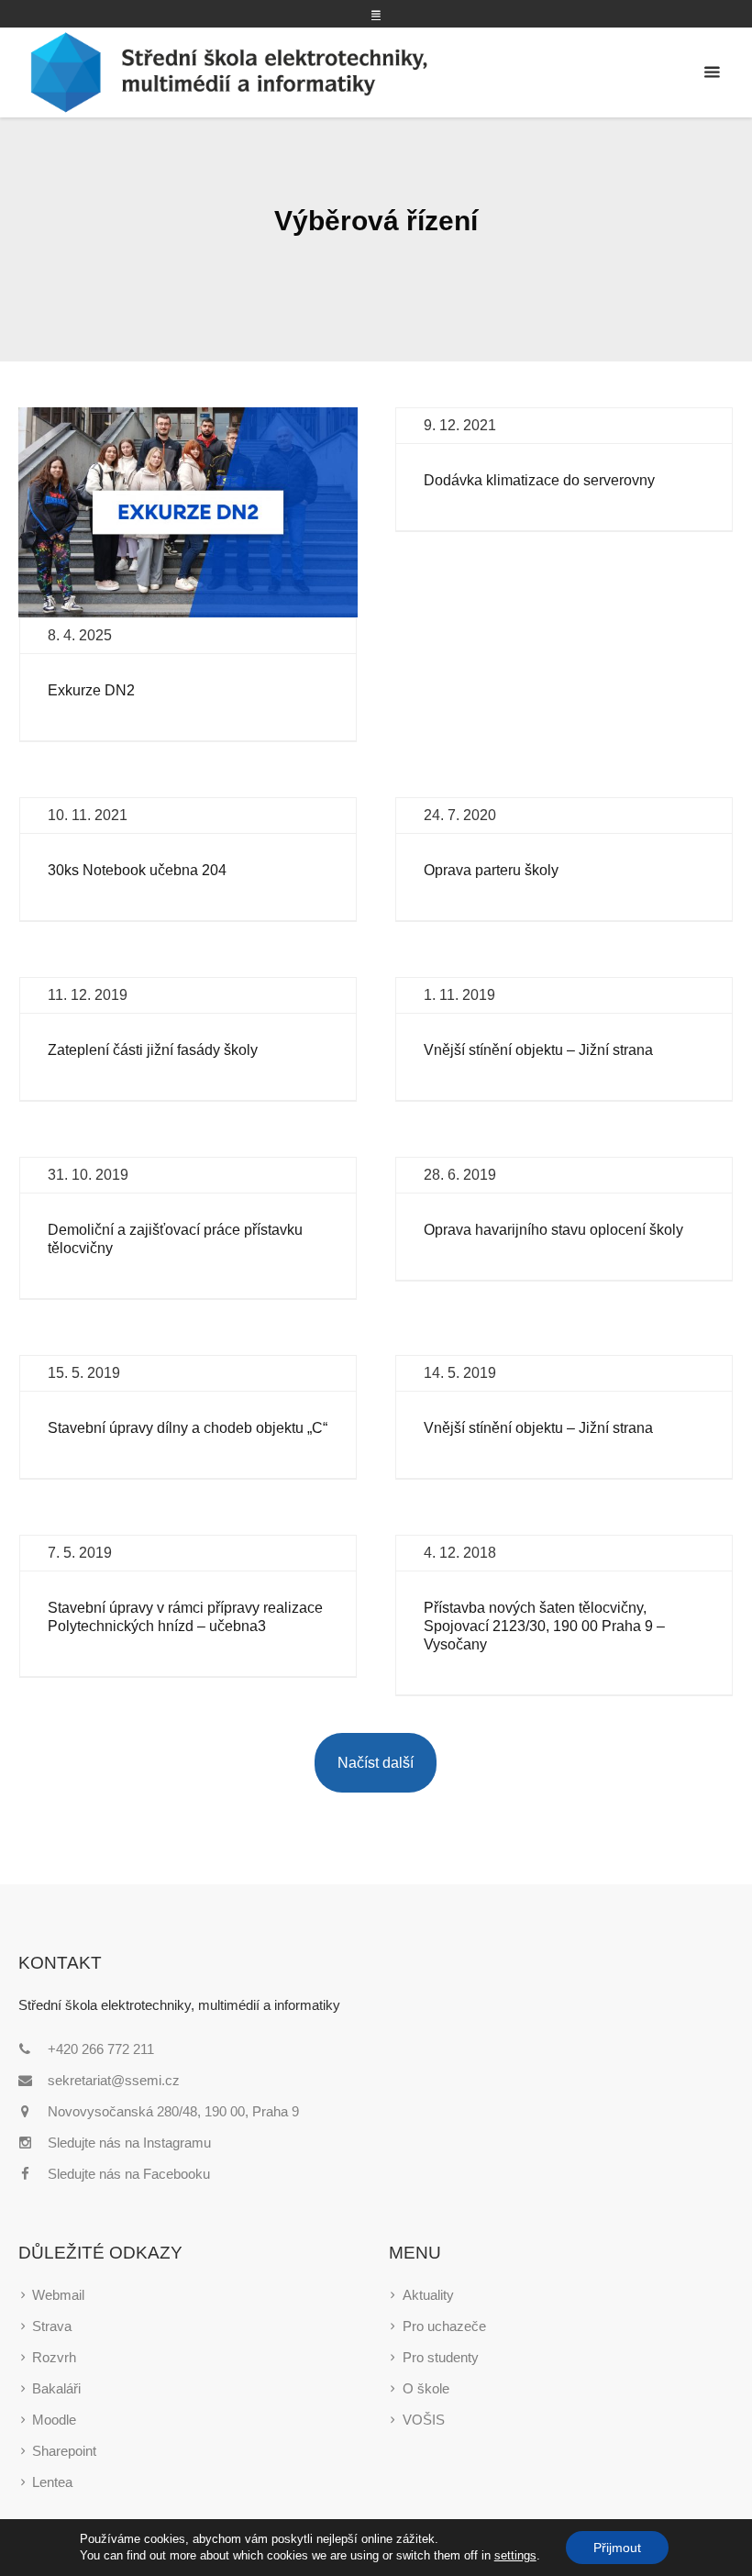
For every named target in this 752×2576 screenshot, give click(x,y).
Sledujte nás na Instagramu (129, 2143)
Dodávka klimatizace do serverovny (539, 480)
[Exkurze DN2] (188, 512)
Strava (52, 2326)
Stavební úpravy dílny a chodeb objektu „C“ (188, 1428)
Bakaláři (56, 2388)
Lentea (52, 2482)
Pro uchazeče (444, 2326)
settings (515, 2555)
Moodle (54, 2420)
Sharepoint (64, 2451)
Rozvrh (54, 2357)
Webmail (58, 2295)
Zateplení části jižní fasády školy (153, 1050)
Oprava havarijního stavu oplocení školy (553, 1230)
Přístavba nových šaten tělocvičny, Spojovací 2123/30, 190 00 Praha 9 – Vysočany (544, 1626)
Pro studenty (441, 2357)
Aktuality (428, 2295)
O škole (426, 2388)
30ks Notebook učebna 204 (137, 870)
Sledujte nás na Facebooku (129, 2174)
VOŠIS (424, 2420)
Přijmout (617, 2548)
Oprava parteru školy (491, 870)
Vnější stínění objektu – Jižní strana (538, 1050)
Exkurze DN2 (91, 690)
